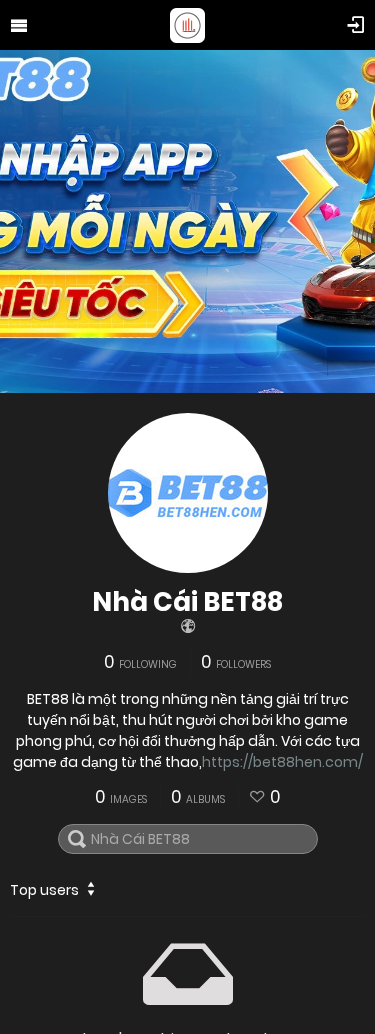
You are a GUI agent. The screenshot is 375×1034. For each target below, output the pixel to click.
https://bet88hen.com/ (282, 762)
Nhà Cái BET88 (187, 602)
